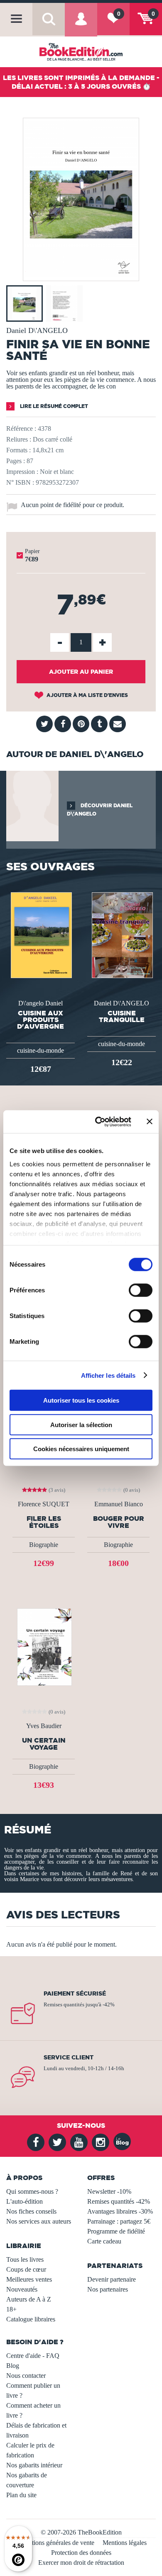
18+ (11, 2309)
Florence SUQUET (44, 1504)
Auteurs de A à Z (29, 2299)
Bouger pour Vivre (119, 1522)
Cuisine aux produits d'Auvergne (40, 1020)
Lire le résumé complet (53, 406)
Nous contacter (26, 2376)
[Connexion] (81, 25)
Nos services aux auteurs (39, 2221)
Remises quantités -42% (119, 2201)
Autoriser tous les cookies (81, 1400)
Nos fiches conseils (31, 2211)
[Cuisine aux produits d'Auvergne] (40, 934)
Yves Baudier (44, 1726)
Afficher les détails (108, 1375)
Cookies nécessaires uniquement (81, 1449)
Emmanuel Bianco (119, 1504)
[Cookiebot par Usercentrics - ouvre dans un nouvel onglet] (98, 1122)
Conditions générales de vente (55, 2543)
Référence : (21, 429)
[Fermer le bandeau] (150, 1122)
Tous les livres (25, 2259)
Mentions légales (125, 2543)
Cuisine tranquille (122, 1016)
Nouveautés (22, 2289)
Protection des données (81, 2553)
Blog (13, 2366)
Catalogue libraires (31, 2319)
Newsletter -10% (109, 2191)
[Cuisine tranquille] (121, 934)
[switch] (141, 1290)
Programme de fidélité (116, 2231)
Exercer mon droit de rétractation (81, 2563)
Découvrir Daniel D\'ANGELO (100, 810)
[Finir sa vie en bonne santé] (81, 275)
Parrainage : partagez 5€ (119, 2221)
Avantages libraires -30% (120, 2211)
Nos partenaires (108, 2289)
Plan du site (21, 2495)
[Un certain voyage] (44, 1646)
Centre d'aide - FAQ (33, 2356)
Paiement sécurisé (75, 1993)
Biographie (44, 1545)
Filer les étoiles (44, 1522)
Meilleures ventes (29, 2279)
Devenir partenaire (112, 2279)
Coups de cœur (26, 2269)
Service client (69, 2057)
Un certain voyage (44, 1744)
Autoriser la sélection (81, 1424)
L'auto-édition (25, 2201)
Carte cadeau (104, 2241)
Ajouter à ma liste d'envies (87, 695)
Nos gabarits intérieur (34, 2465)
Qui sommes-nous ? (32, 2191)
